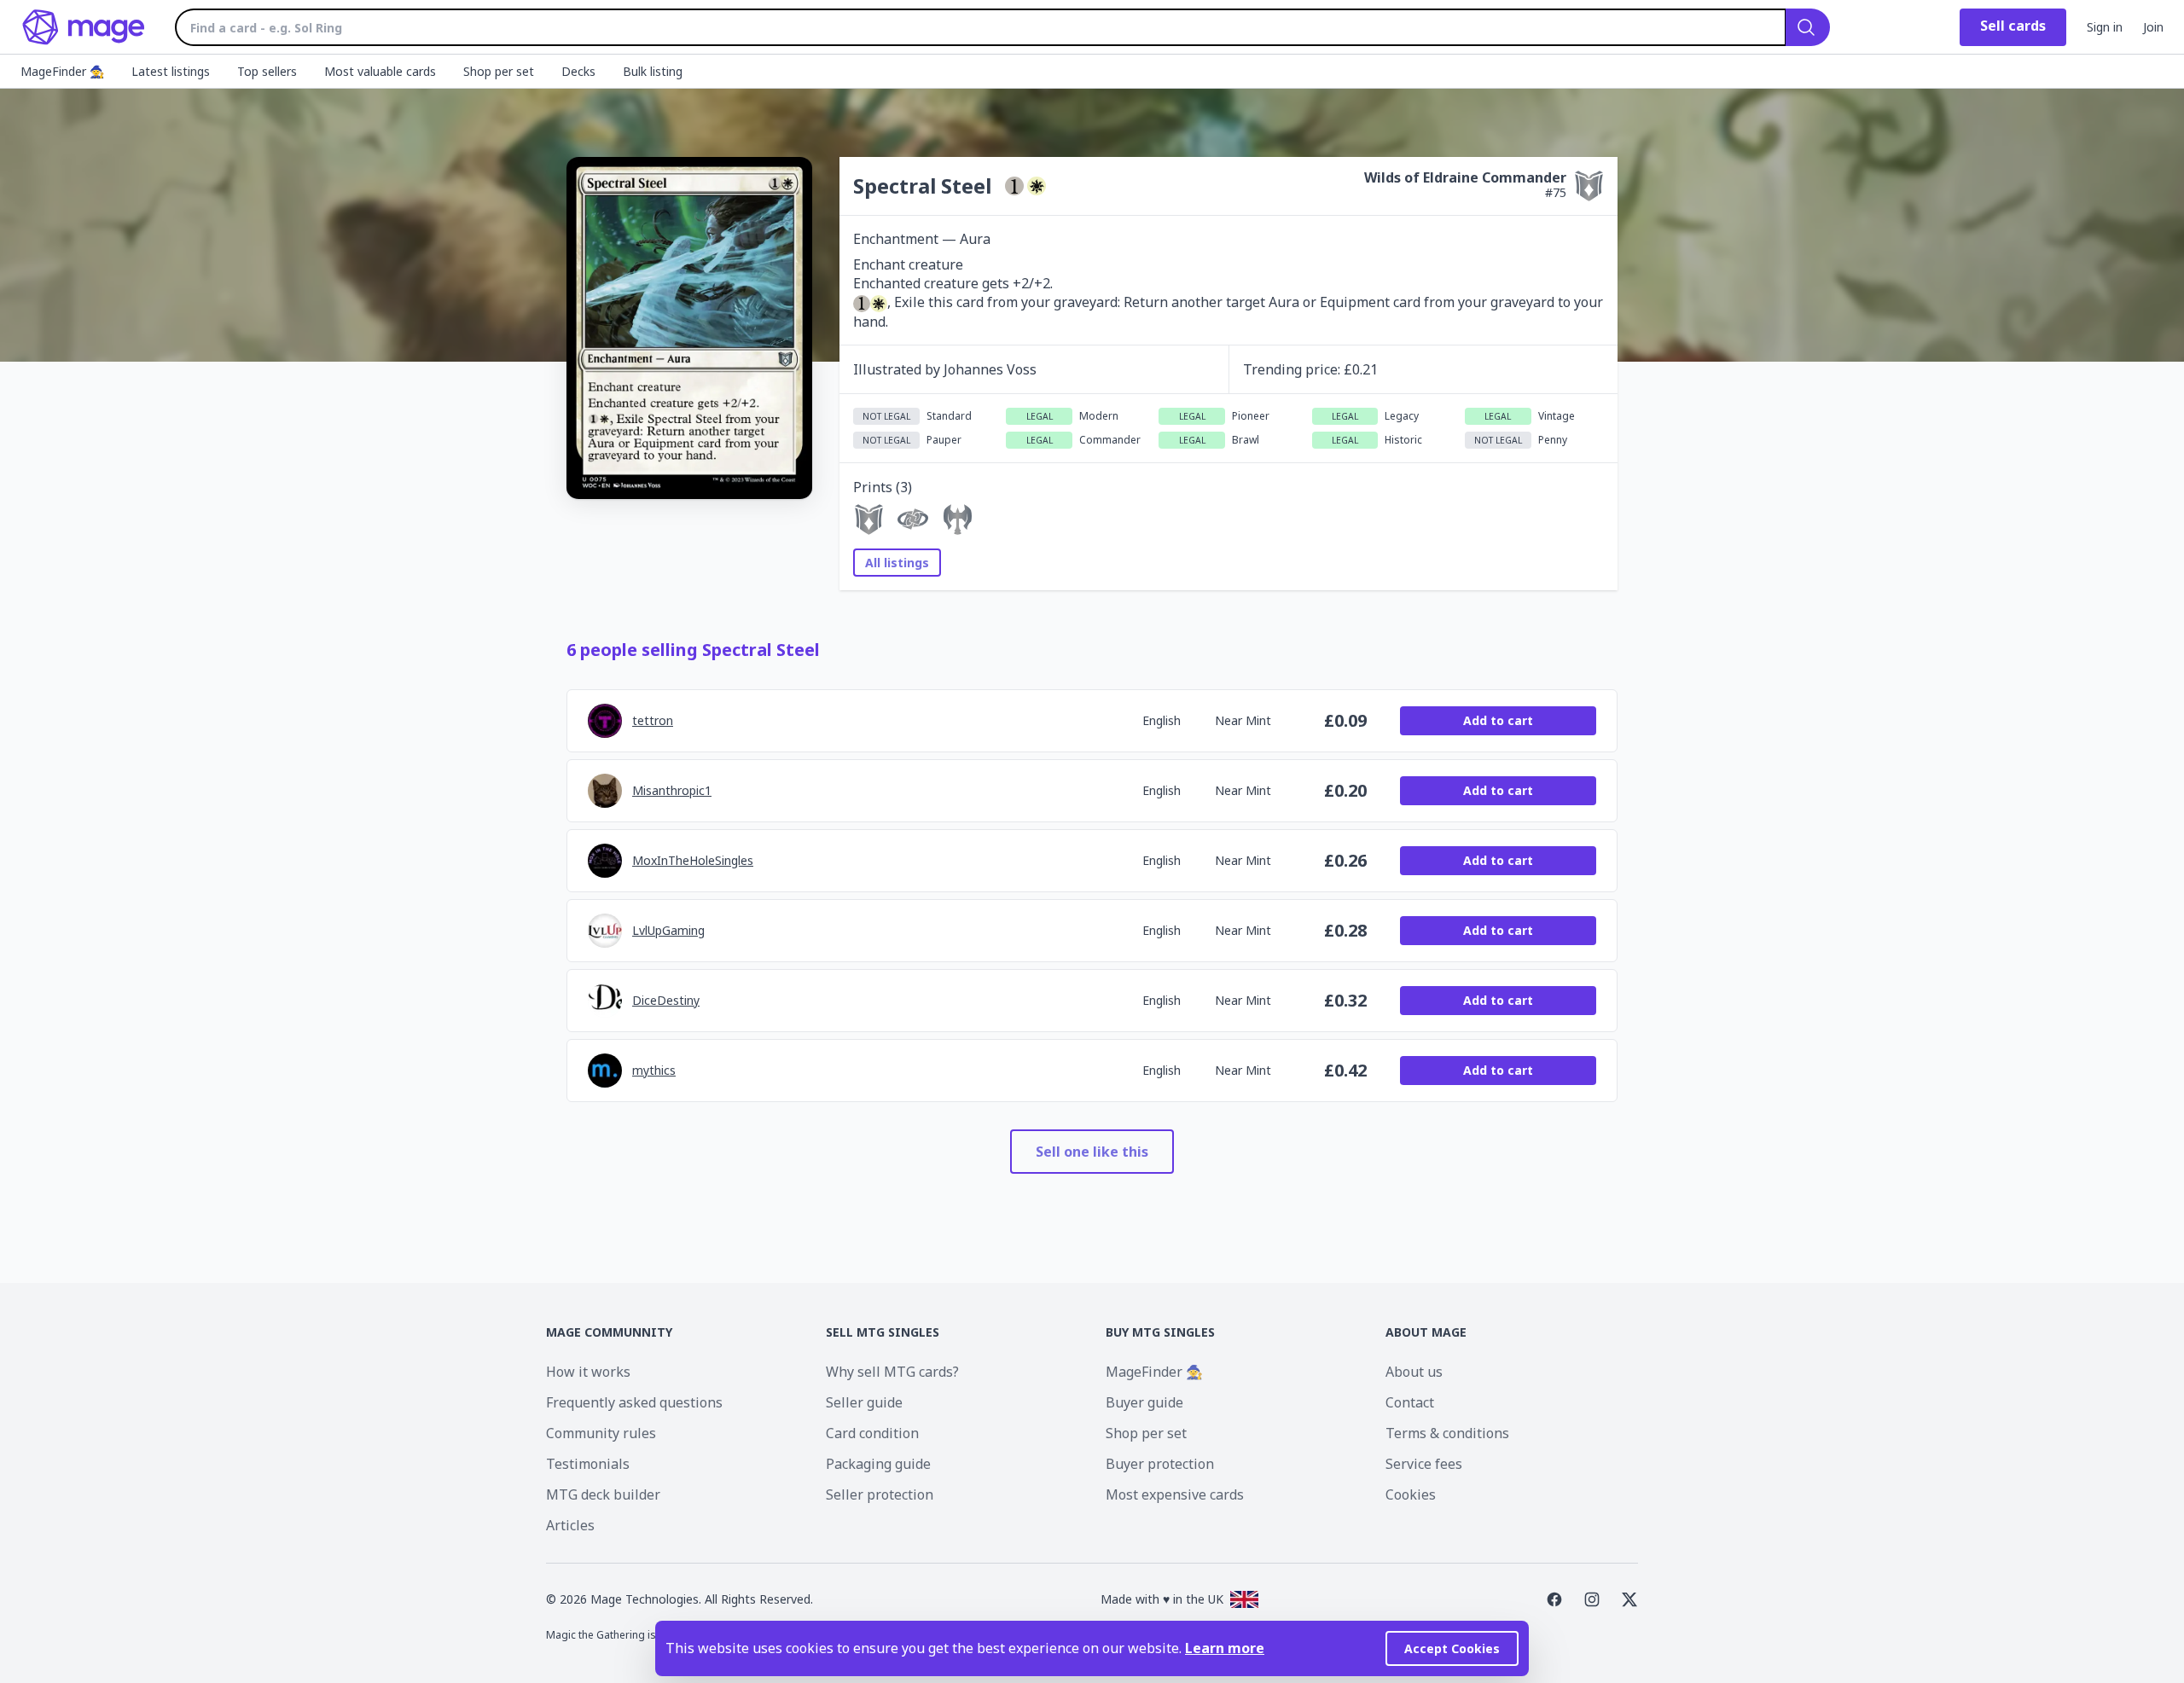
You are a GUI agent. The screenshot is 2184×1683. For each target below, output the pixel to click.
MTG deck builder (603, 1494)
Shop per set (1146, 1433)
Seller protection (880, 1494)
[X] (1629, 1599)
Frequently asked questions (634, 1402)
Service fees (1424, 1464)
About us (1414, 1372)
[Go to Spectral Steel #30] (957, 519)
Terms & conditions (1447, 1433)
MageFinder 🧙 (1154, 1372)
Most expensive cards (1175, 1494)
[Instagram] (1592, 1599)
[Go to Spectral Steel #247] (913, 519)
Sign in (2105, 27)
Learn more (1225, 1648)
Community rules (601, 1433)
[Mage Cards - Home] (84, 27)
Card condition (872, 1433)
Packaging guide (878, 1464)
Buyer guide (1144, 1402)
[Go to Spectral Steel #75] (868, 519)
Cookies (1411, 1494)
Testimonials (588, 1464)
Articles (570, 1525)
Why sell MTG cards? (892, 1372)
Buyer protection (1160, 1464)
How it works (588, 1372)
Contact (1410, 1402)
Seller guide (864, 1402)
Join (2153, 27)
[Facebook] (1554, 1599)
